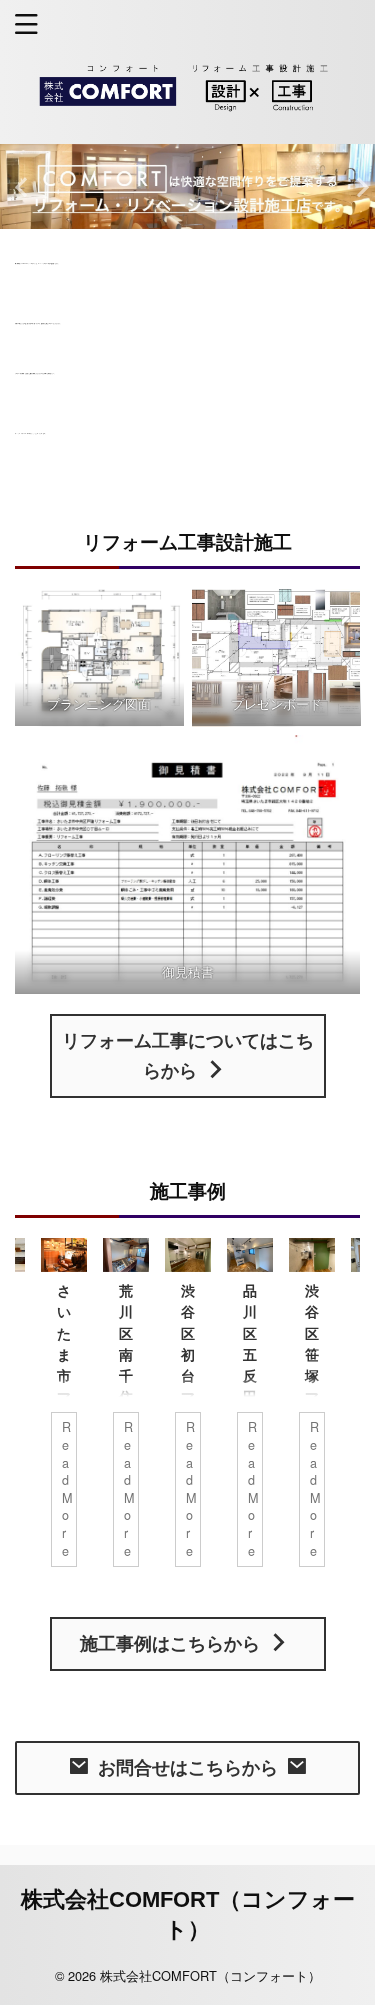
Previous (18, 186)
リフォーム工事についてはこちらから (188, 1056)
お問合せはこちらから (188, 1768)
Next (356, 186)
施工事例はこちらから (170, 1644)
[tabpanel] (188, 1412)
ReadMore (67, 1488)
